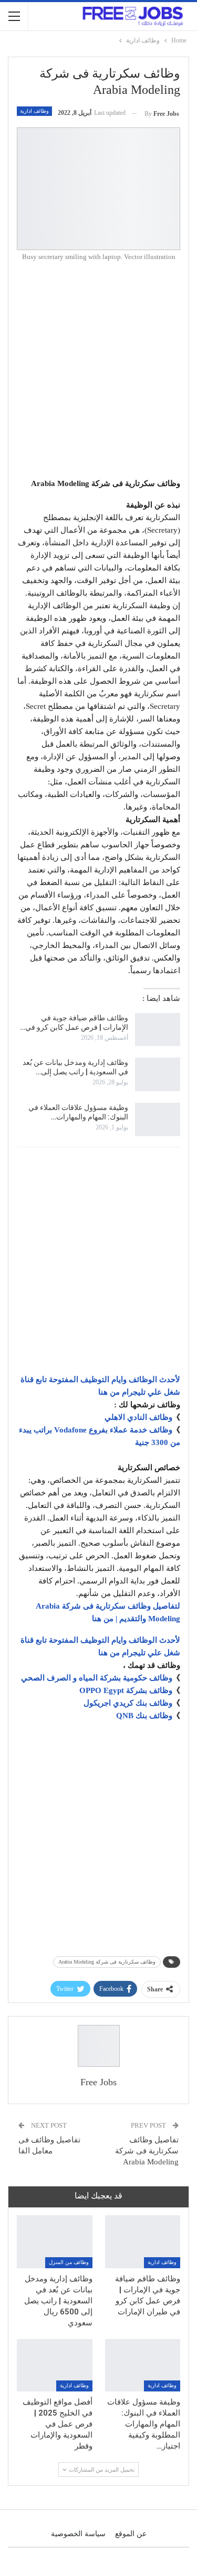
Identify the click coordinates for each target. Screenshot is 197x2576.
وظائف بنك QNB (144, 1716)
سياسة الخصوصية (78, 2534)
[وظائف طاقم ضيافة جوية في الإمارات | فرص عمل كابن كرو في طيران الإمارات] (158, 1030)
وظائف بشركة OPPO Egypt (126, 1690)
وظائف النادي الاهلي (138, 1417)
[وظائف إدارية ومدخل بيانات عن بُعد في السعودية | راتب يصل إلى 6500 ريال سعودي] (158, 1074)
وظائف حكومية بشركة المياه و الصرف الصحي (97, 1678)
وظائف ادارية (34, 111)
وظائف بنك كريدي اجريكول (128, 1703)
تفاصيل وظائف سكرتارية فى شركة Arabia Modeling (147, 2151)
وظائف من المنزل (69, 2262)
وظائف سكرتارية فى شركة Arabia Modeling (107, 1962)
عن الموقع (131, 2534)
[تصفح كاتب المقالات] (98, 2046)
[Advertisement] (98, 373)
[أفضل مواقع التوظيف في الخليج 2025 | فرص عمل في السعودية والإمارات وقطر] (55, 2365)
